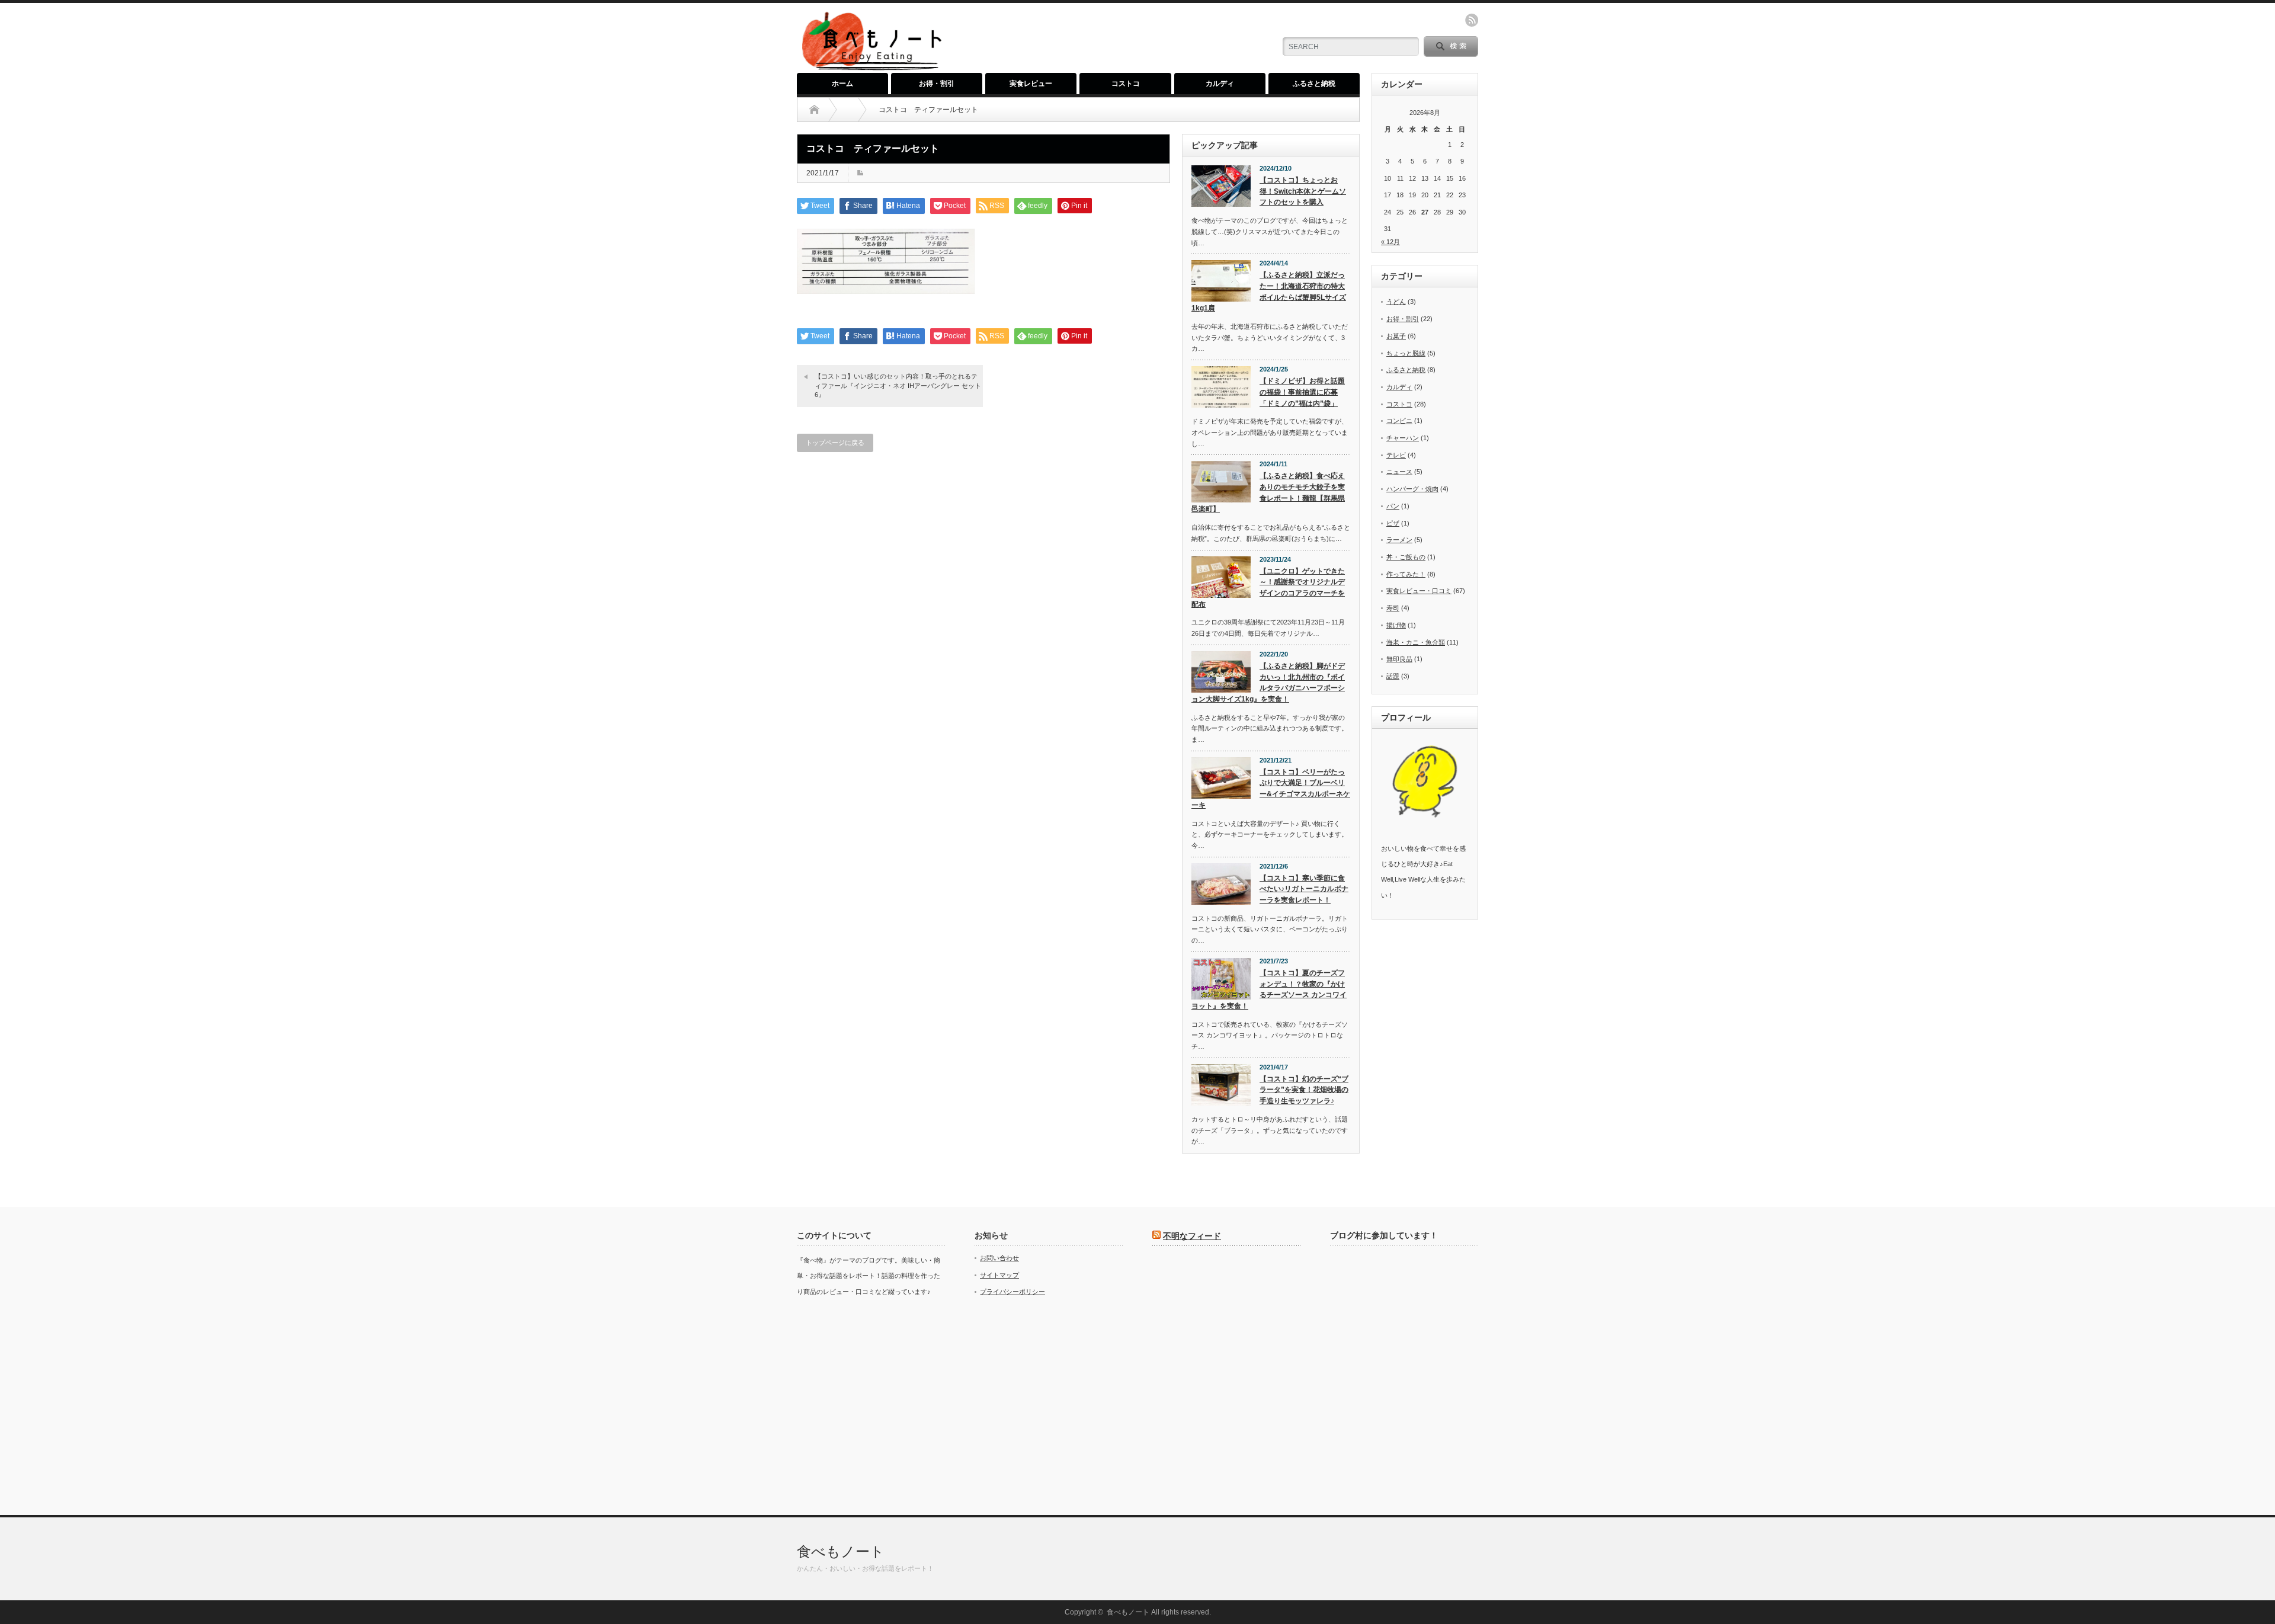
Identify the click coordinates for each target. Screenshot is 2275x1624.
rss (1472, 20)
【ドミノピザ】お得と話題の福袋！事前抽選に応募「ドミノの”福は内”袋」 (1302, 392)
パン (1393, 506)
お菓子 (1396, 336)
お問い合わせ (999, 1258)
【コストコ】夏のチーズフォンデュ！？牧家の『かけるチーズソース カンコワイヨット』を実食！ (1269, 989)
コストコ (1126, 84)
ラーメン (1399, 540)
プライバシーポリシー (1012, 1292)
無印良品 (1399, 659)
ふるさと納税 (1314, 84)
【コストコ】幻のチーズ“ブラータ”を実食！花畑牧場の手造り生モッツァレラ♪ (1304, 1090)
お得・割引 (937, 84)
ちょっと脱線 (1406, 353)
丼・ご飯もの (1406, 557)
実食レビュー (1031, 84)
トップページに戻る (835, 443)
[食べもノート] (871, 68)
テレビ (1396, 455)
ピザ (1393, 523)
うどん (1396, 302)
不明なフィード (1192, 1236)
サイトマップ (999, 1275)
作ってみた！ (1406, 574)
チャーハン (1403, 438)
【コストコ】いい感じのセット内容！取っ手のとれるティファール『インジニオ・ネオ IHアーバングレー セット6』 (898, 385)
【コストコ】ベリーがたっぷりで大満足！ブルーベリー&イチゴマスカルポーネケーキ (1271, 789)
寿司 (1393, 608)
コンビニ (1399, 421)
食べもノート (841, 1551)
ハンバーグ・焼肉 (1412, 489)
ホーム (842, 84)
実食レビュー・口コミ (1419, 591)
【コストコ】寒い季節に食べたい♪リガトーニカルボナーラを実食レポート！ (1304, 889)
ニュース (1399, 472)
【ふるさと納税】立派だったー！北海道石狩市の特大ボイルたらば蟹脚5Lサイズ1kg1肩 (1269, 292)
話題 (1393, 676)
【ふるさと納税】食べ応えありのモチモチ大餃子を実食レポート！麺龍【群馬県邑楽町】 (1268, 492)
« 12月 (1390, 242)
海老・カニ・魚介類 (1416, 642)
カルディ (1220, 84)
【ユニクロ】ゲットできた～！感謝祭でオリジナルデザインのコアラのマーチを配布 (1268, 588)
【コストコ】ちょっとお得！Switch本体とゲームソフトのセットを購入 (1303, 191)
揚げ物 (1396, 625)
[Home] (814, 110)
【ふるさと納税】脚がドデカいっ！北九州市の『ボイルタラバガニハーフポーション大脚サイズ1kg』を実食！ (1268, 683)
